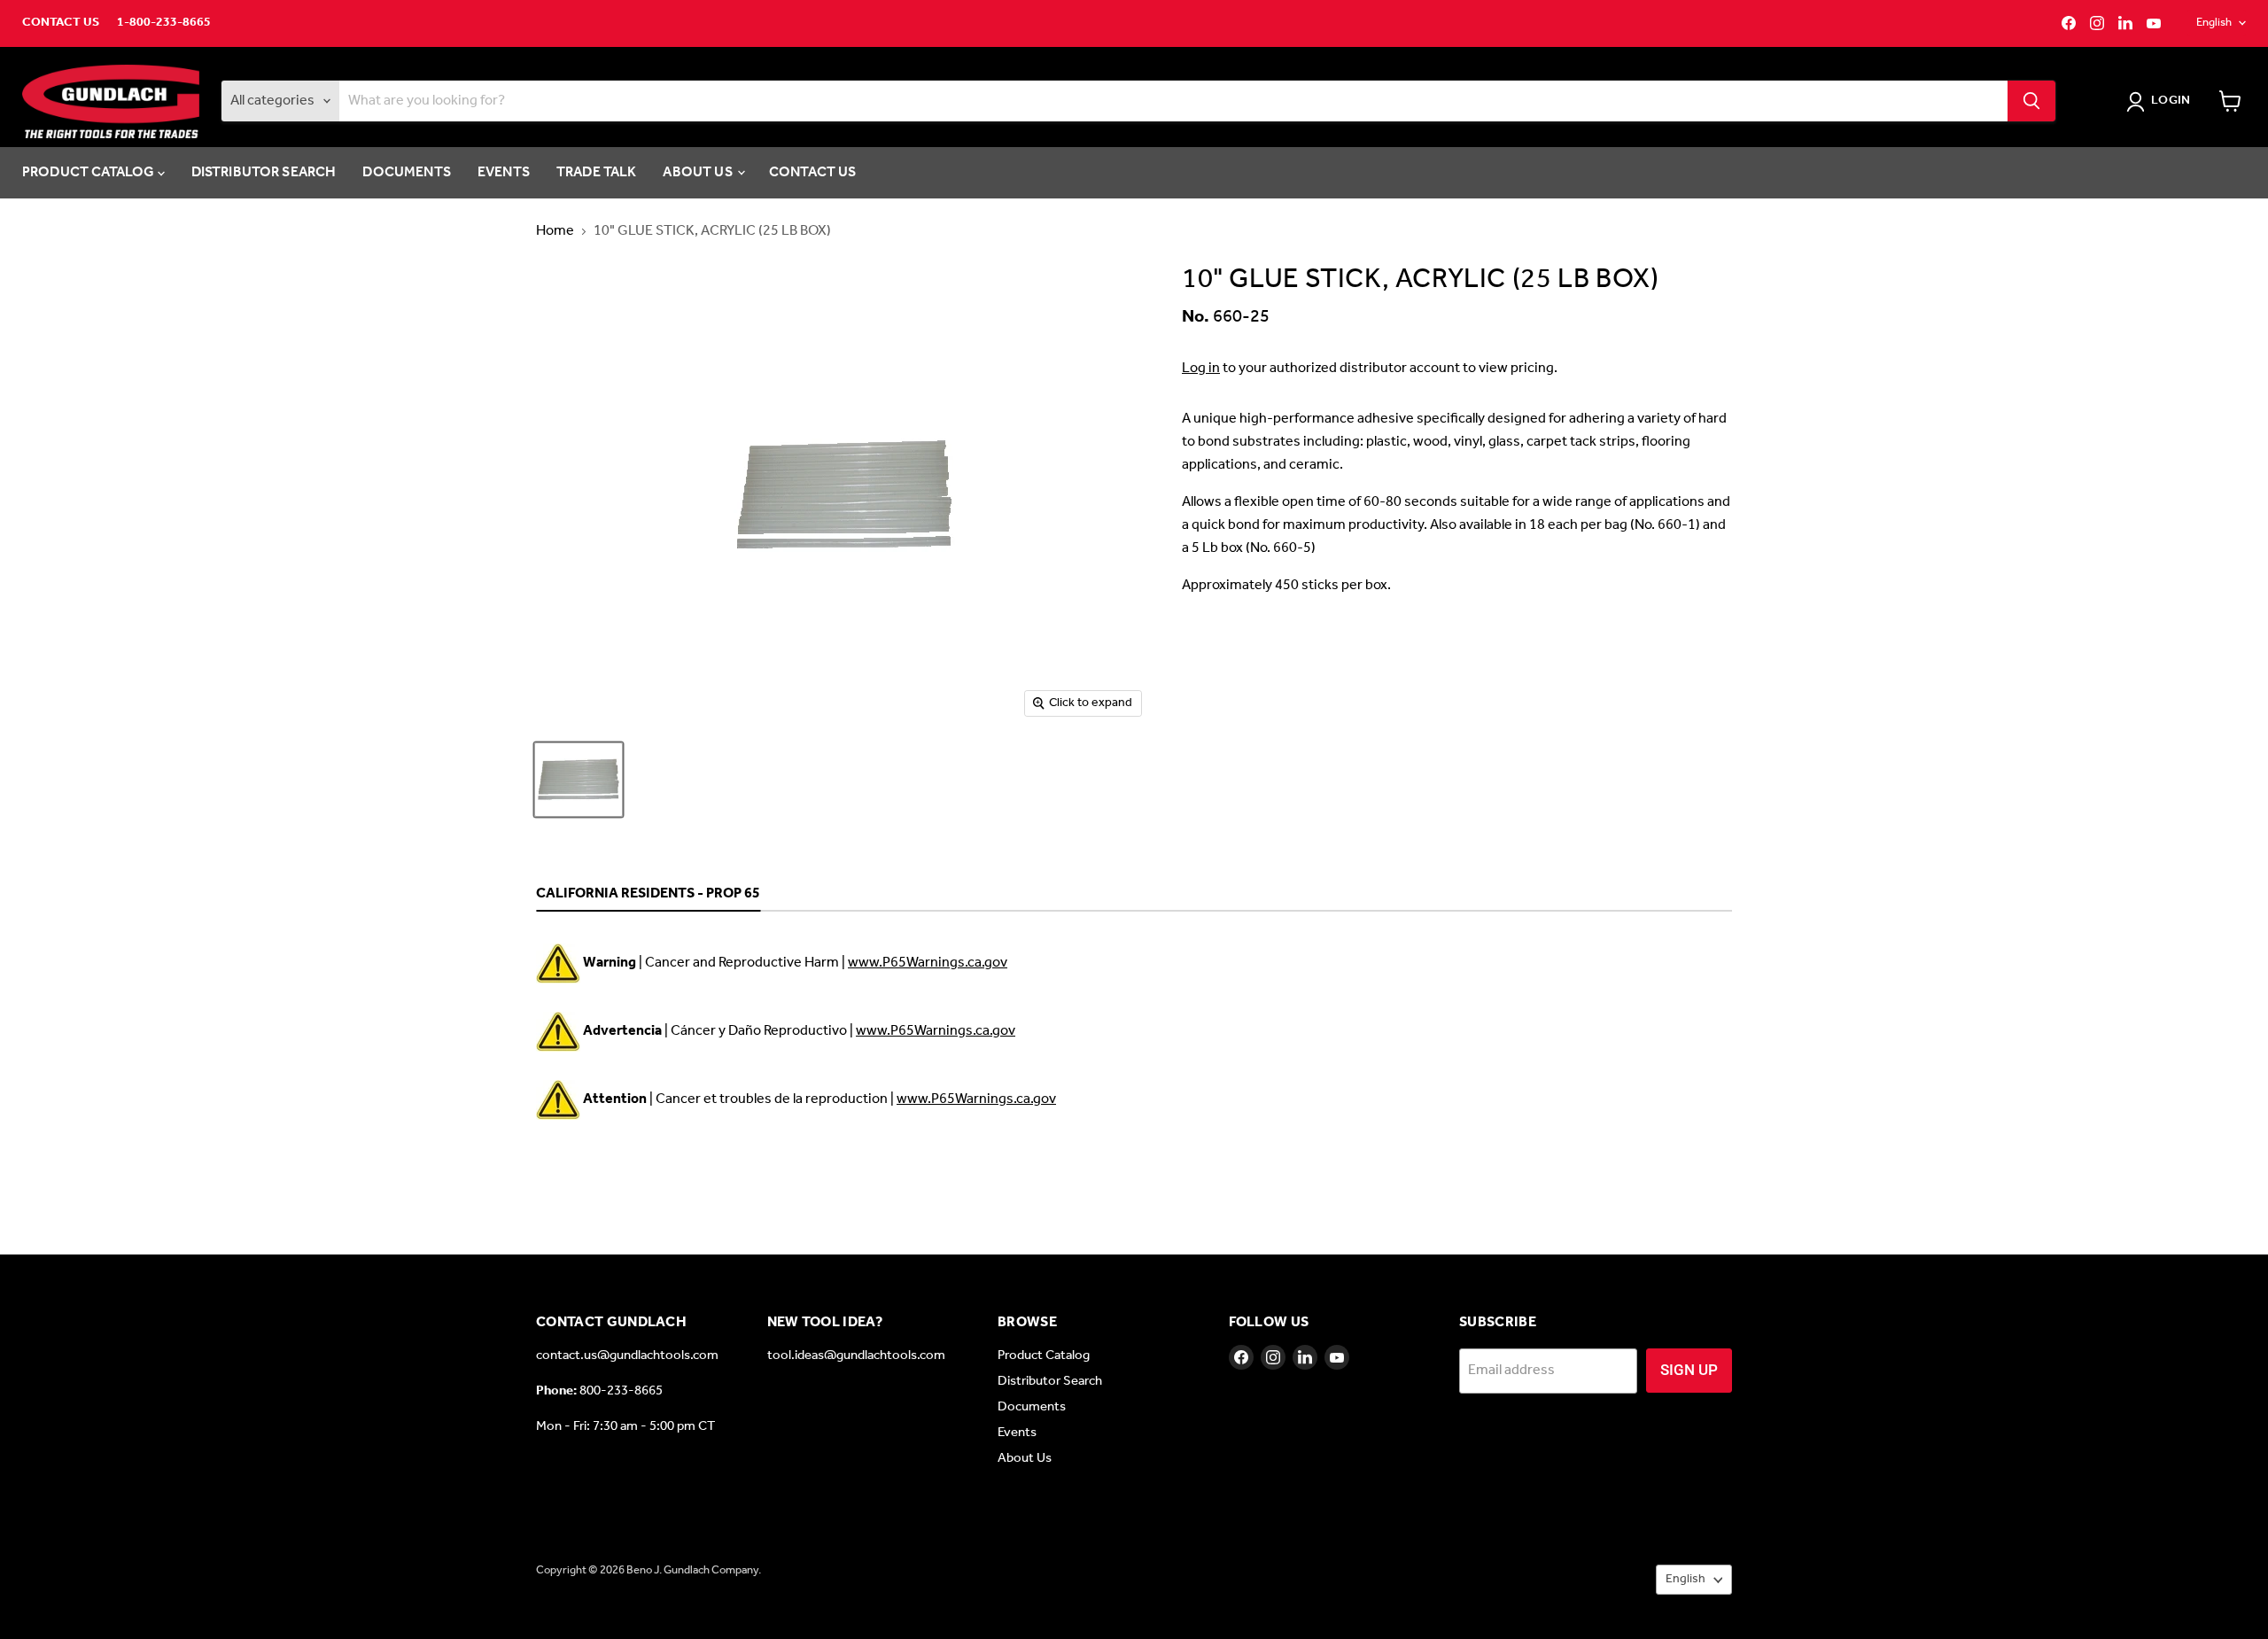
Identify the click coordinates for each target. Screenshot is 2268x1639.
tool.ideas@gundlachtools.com (856, 1355)
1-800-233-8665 (164, 23)
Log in (1201, 368)
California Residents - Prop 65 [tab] (648, 895)
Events (504, 172)
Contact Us (61, 23)
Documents (406, 172)
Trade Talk (597, 172)
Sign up (1689, 1370)
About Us (699, 172)
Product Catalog (90, 172)
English (2214, 23)
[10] (579, 780)
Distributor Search (264, 172)
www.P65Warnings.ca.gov (928, 963)
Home (555, 231)
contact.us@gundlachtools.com (627, 1355)
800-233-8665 (621, 1391)
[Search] (2031, 101)
